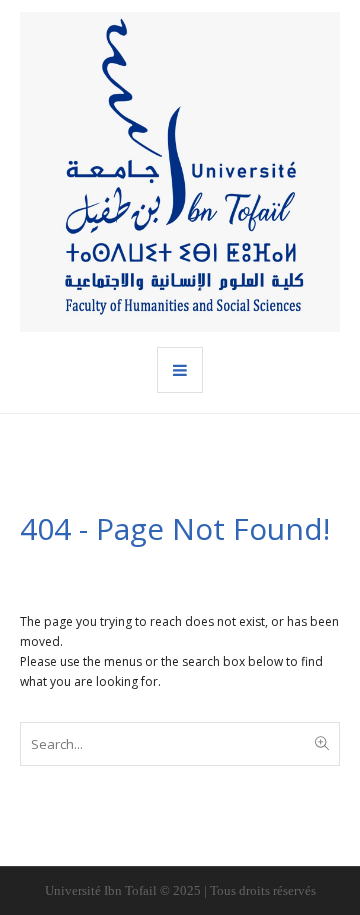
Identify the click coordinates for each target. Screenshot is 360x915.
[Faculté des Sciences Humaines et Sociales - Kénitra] (180, 172)
